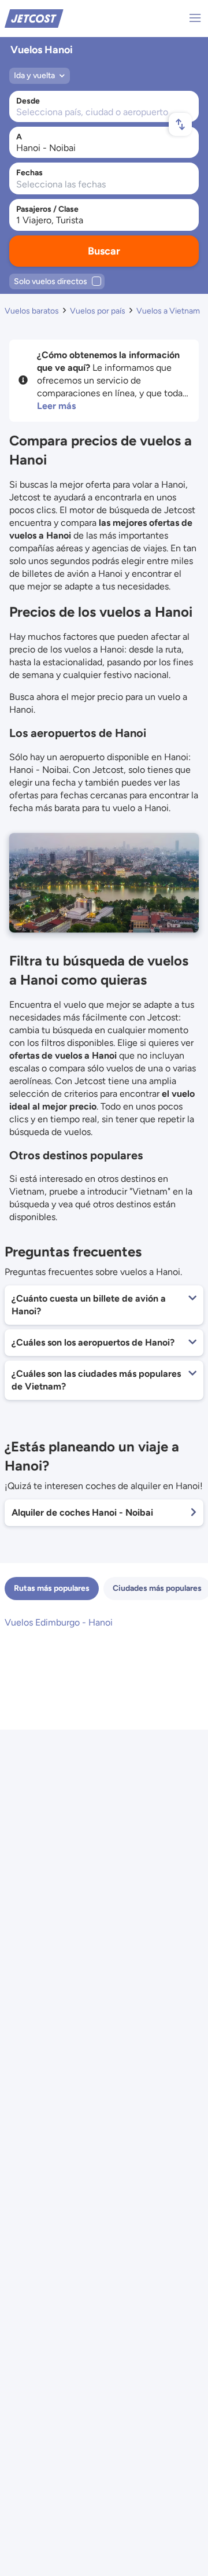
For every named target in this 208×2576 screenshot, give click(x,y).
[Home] (34, 18)
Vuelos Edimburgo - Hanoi (59, 1622)
